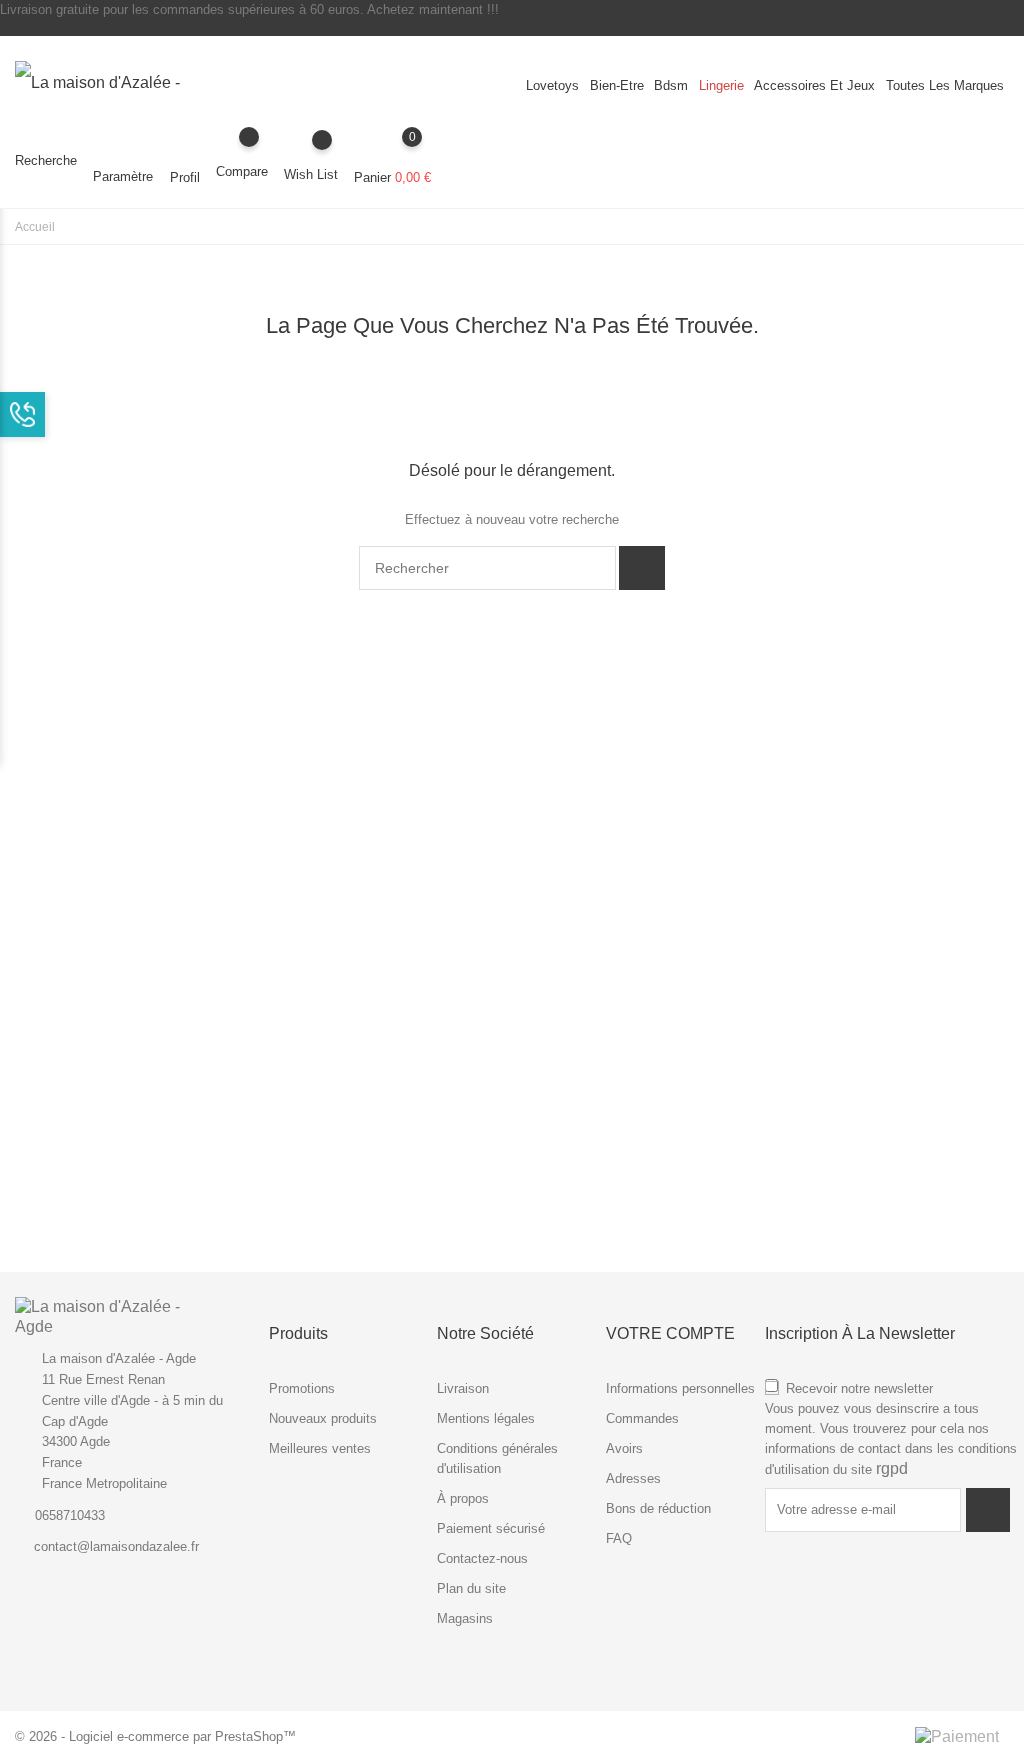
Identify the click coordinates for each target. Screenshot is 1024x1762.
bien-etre (617, 85)
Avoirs (624, 1448)
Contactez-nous (482, 1558)
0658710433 (70, 1515)
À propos (463, 1498)
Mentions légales (486, 1418)
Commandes (642, 1418)
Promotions (302, 1388)
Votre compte (670, 1333)
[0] (392, 151)
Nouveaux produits (323, 1418)
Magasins (465, 1618)
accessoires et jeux (814, 85)
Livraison (463, 1388)
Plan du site (471, 1588)
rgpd (892, 1468)
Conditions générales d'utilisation (497, 1458)
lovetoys (552, 85)
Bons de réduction (658, 1508)
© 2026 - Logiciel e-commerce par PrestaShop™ (155, 1736)
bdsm (671, 85)
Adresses (633, 1478)
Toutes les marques (945, 85)
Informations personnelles (680, 1388)
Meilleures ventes (320, 1448)
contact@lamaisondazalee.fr (116, 1546)
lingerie (721, 85)
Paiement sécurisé (491, 1528)
